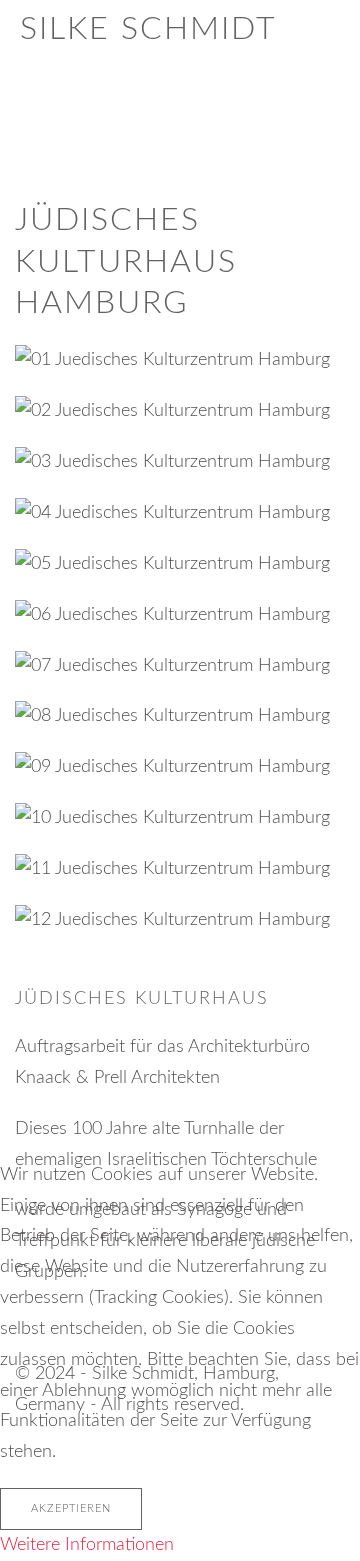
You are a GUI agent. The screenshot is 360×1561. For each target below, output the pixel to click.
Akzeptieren (71, 1508)
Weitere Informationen (87, 1545)
